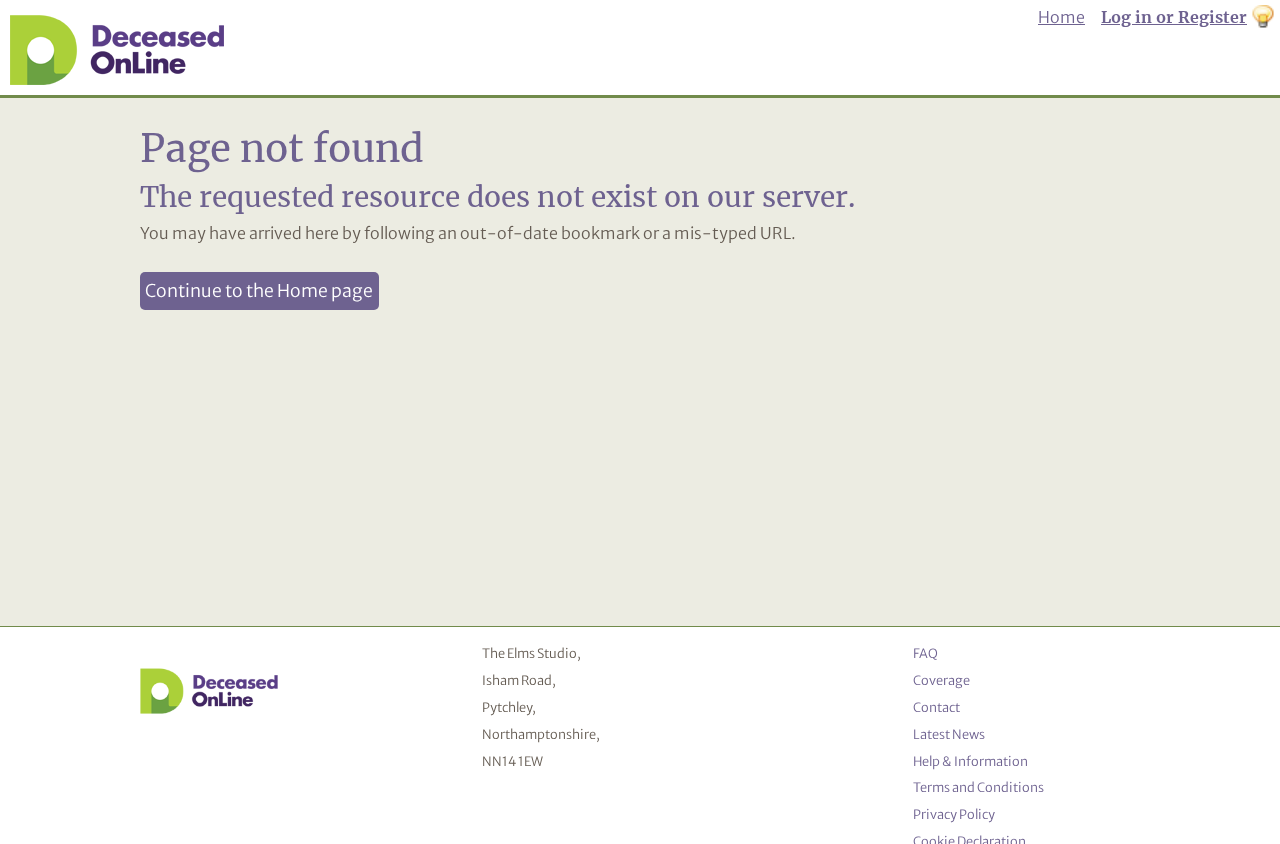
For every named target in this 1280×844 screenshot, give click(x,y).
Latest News (949, 734)
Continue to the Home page (259, 291)
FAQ (925, 653)
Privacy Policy (954, 814)
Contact (936, 707)
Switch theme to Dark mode (1263, 18)
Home (1061, 17)
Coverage (941, 680)
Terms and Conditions (978, 787)
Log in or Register (1174, 17)
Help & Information (970, 761)
